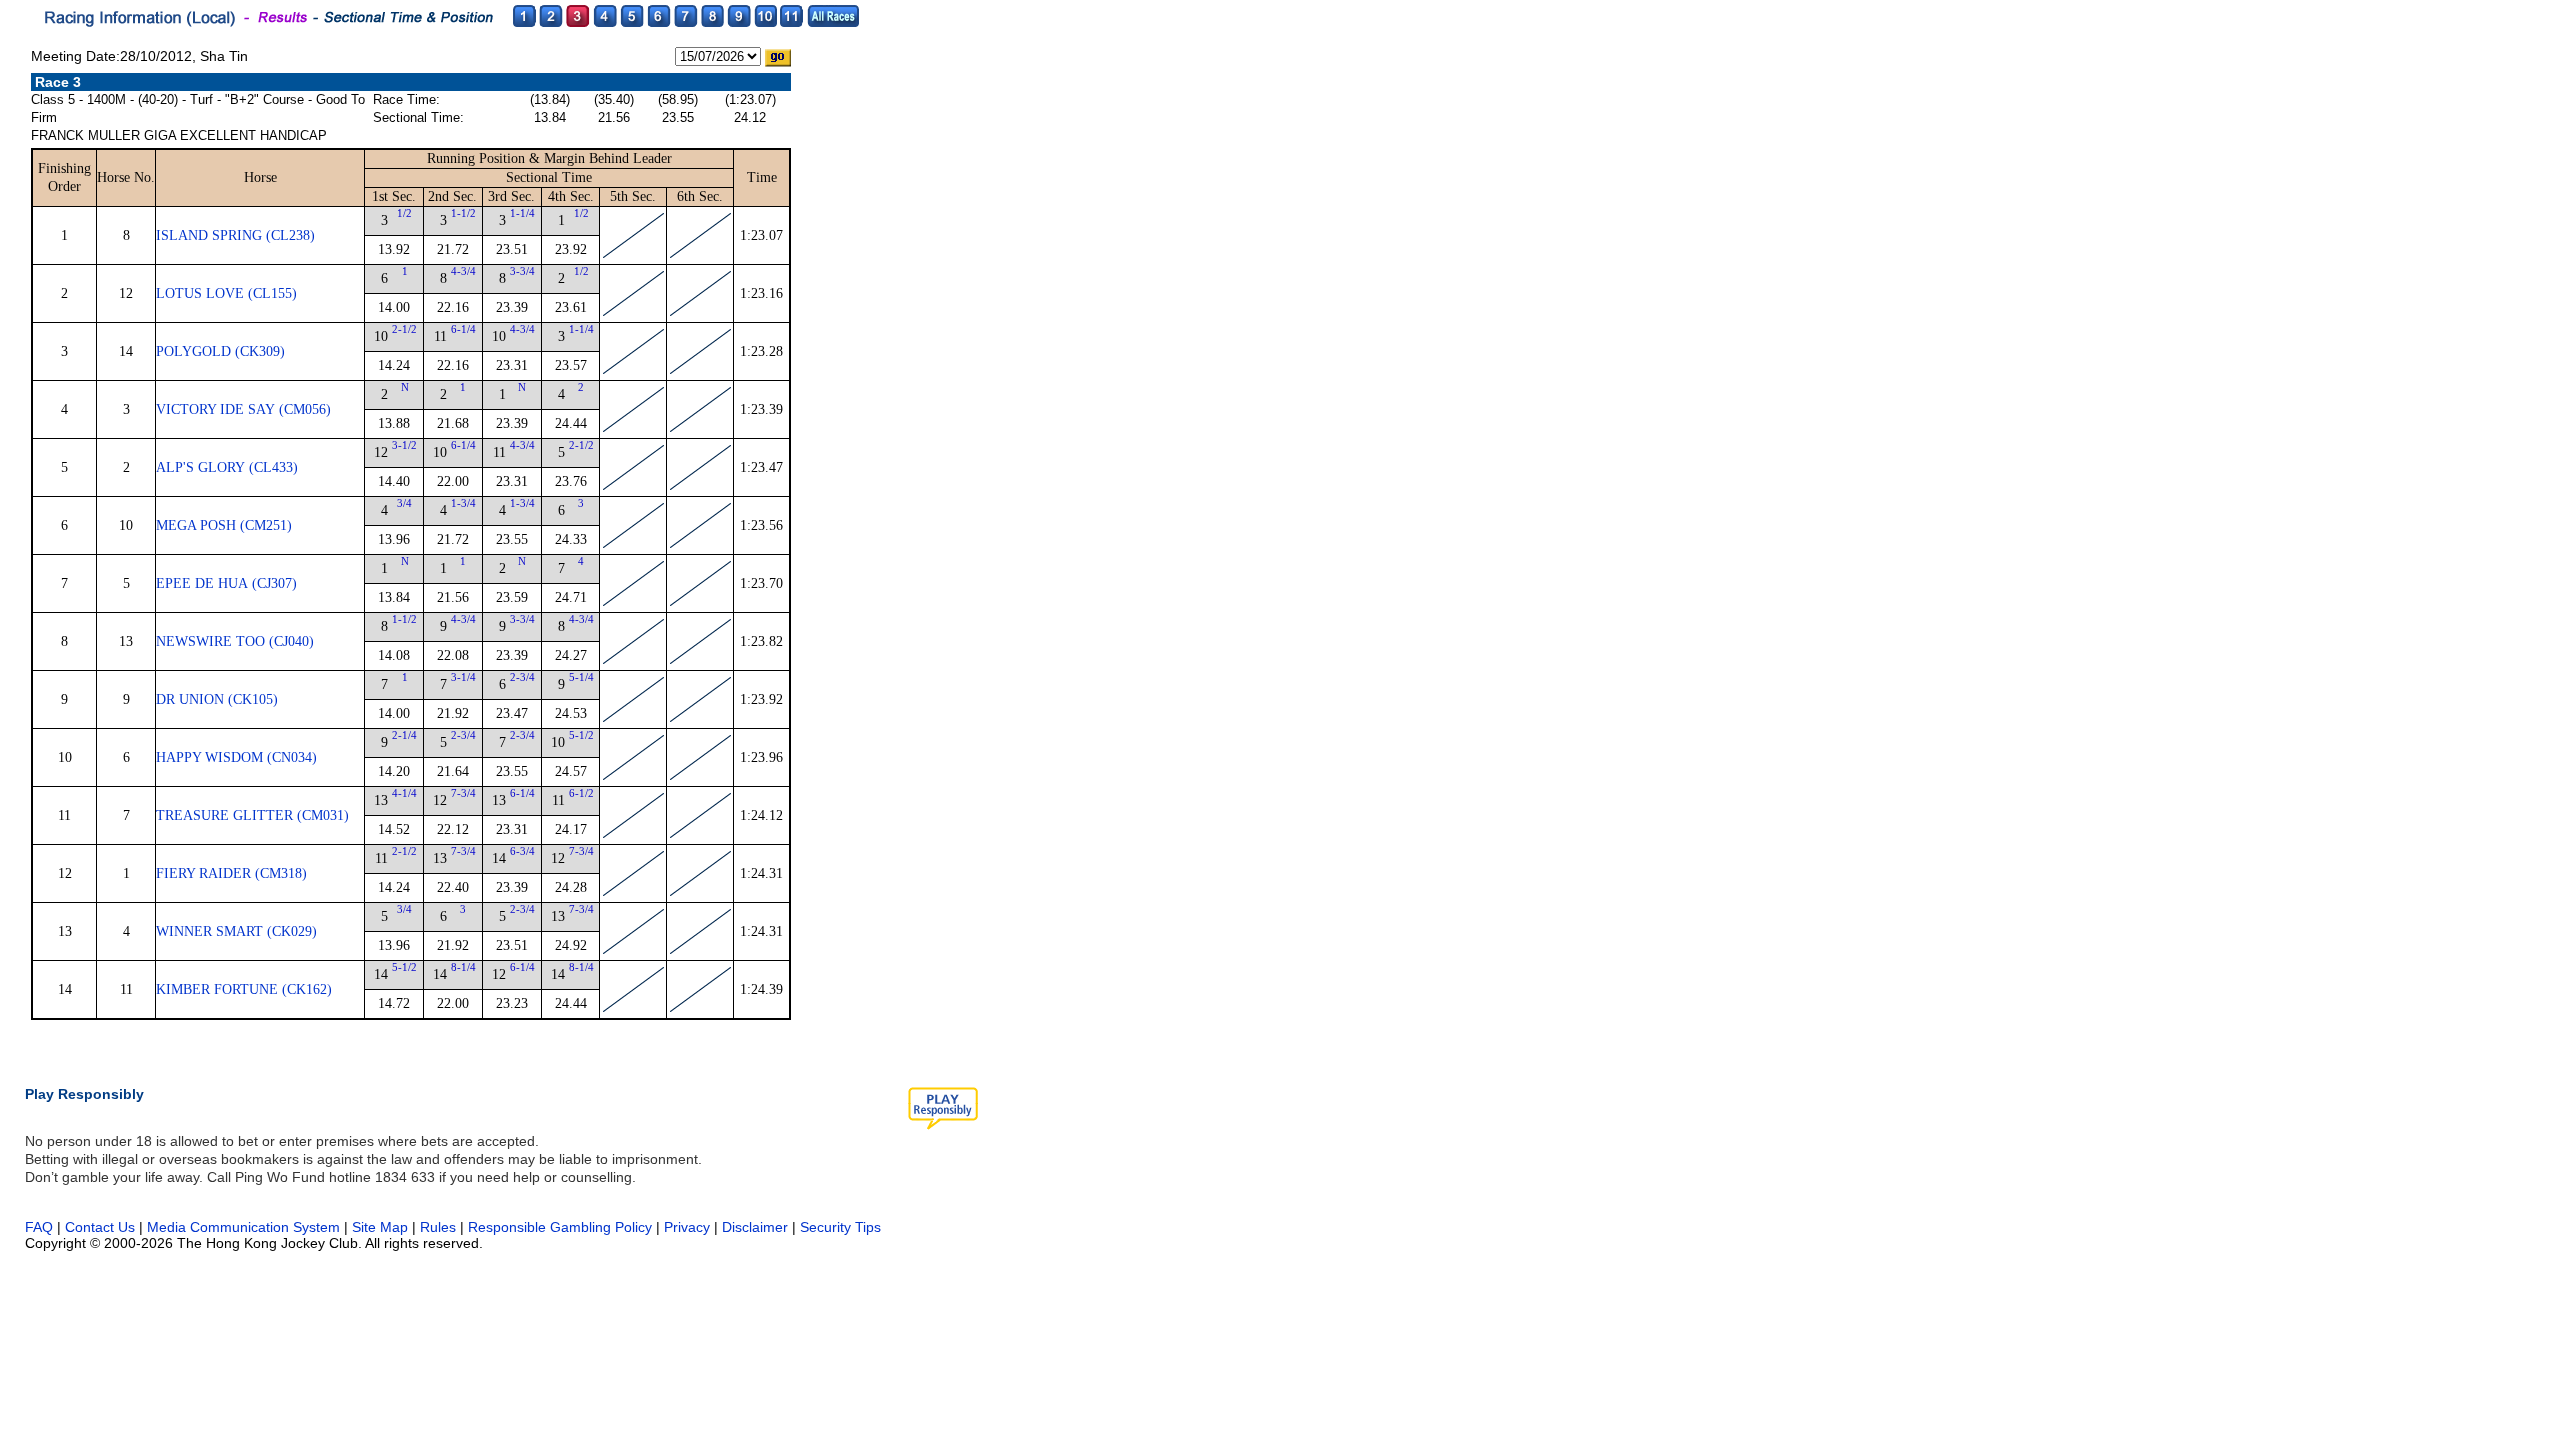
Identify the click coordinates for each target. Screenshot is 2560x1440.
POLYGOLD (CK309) (220, 351)
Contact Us (100, 1227)
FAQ (39, 1227)
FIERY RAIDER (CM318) (231, 873)
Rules (440, 1227)
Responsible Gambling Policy (560, 1227)
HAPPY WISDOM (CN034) (236, 757)
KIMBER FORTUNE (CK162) (244, 989)
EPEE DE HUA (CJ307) (226, 583)
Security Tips (840, 1227)
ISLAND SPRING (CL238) (235, 235)
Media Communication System (243, 1227)
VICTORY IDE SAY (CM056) (243, 409)
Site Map (380, 1227)
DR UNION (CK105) (217, 699)
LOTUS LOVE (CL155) (226, 293)
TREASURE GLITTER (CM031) (252, 815)
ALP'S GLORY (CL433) (227, 467)
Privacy (687, 1227)
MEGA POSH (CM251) (224, 525)
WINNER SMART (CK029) (236, 931)
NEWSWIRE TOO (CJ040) (235, 641)
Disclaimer (755, 1227)
